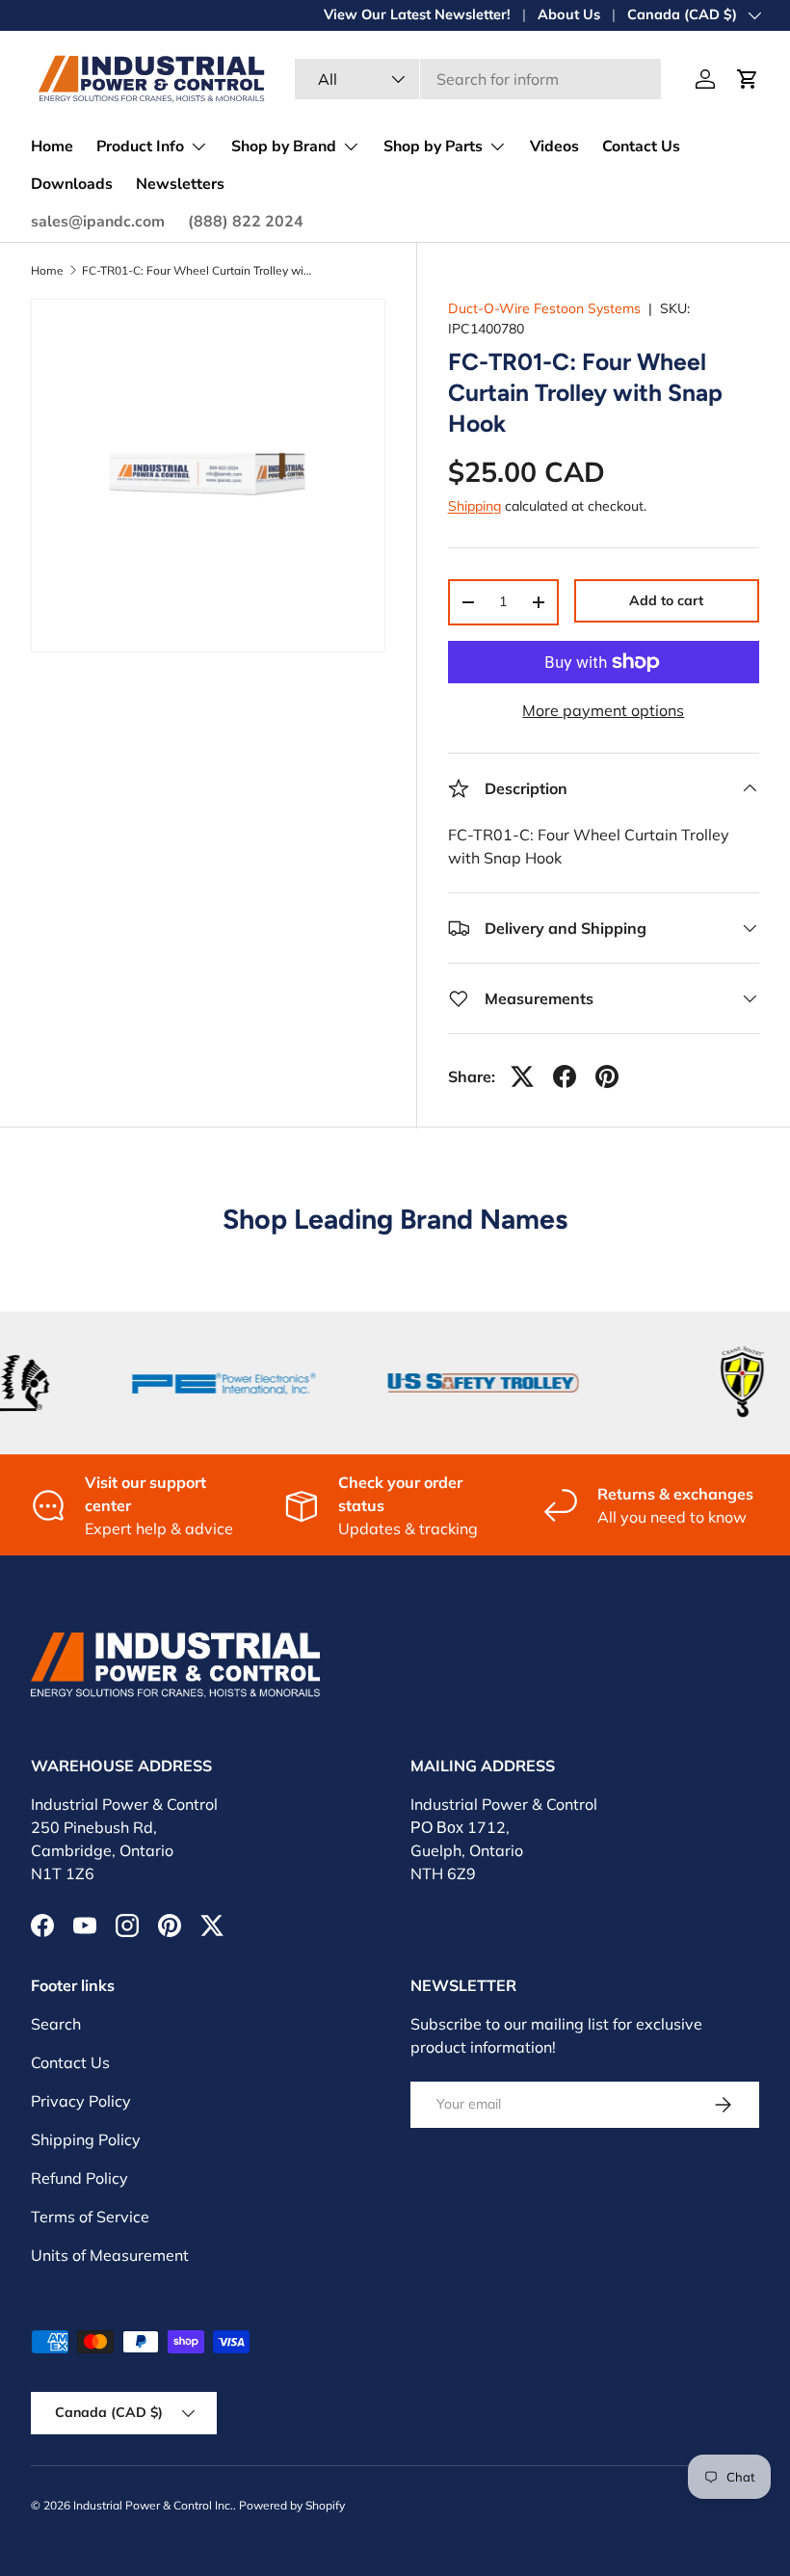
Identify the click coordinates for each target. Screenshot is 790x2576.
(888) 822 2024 (246, 222)
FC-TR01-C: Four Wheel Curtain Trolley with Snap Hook (197, 271)
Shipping (474, 506)
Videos (554, 146)
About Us (569, 14)
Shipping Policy (86, 2139)
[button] (748, 79)
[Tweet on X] (522, 1076)
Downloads (72, 184)
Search (56, 2024)
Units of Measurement (110, 2255)
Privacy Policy (81, 2101)
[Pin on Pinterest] (607, 1076)
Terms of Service (90, 2217)
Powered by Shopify (292, 2505)
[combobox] (478, 79)
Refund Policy (79, 2178)
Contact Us (641, 146)
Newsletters (180, 184)
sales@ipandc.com (98, 222)
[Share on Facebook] (565, 1076)
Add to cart (666, 600)
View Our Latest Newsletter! (417, 14)
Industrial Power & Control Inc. (153, 2505)
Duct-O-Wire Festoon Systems (544, 308)
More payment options (603, 710)
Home (52, 146)
